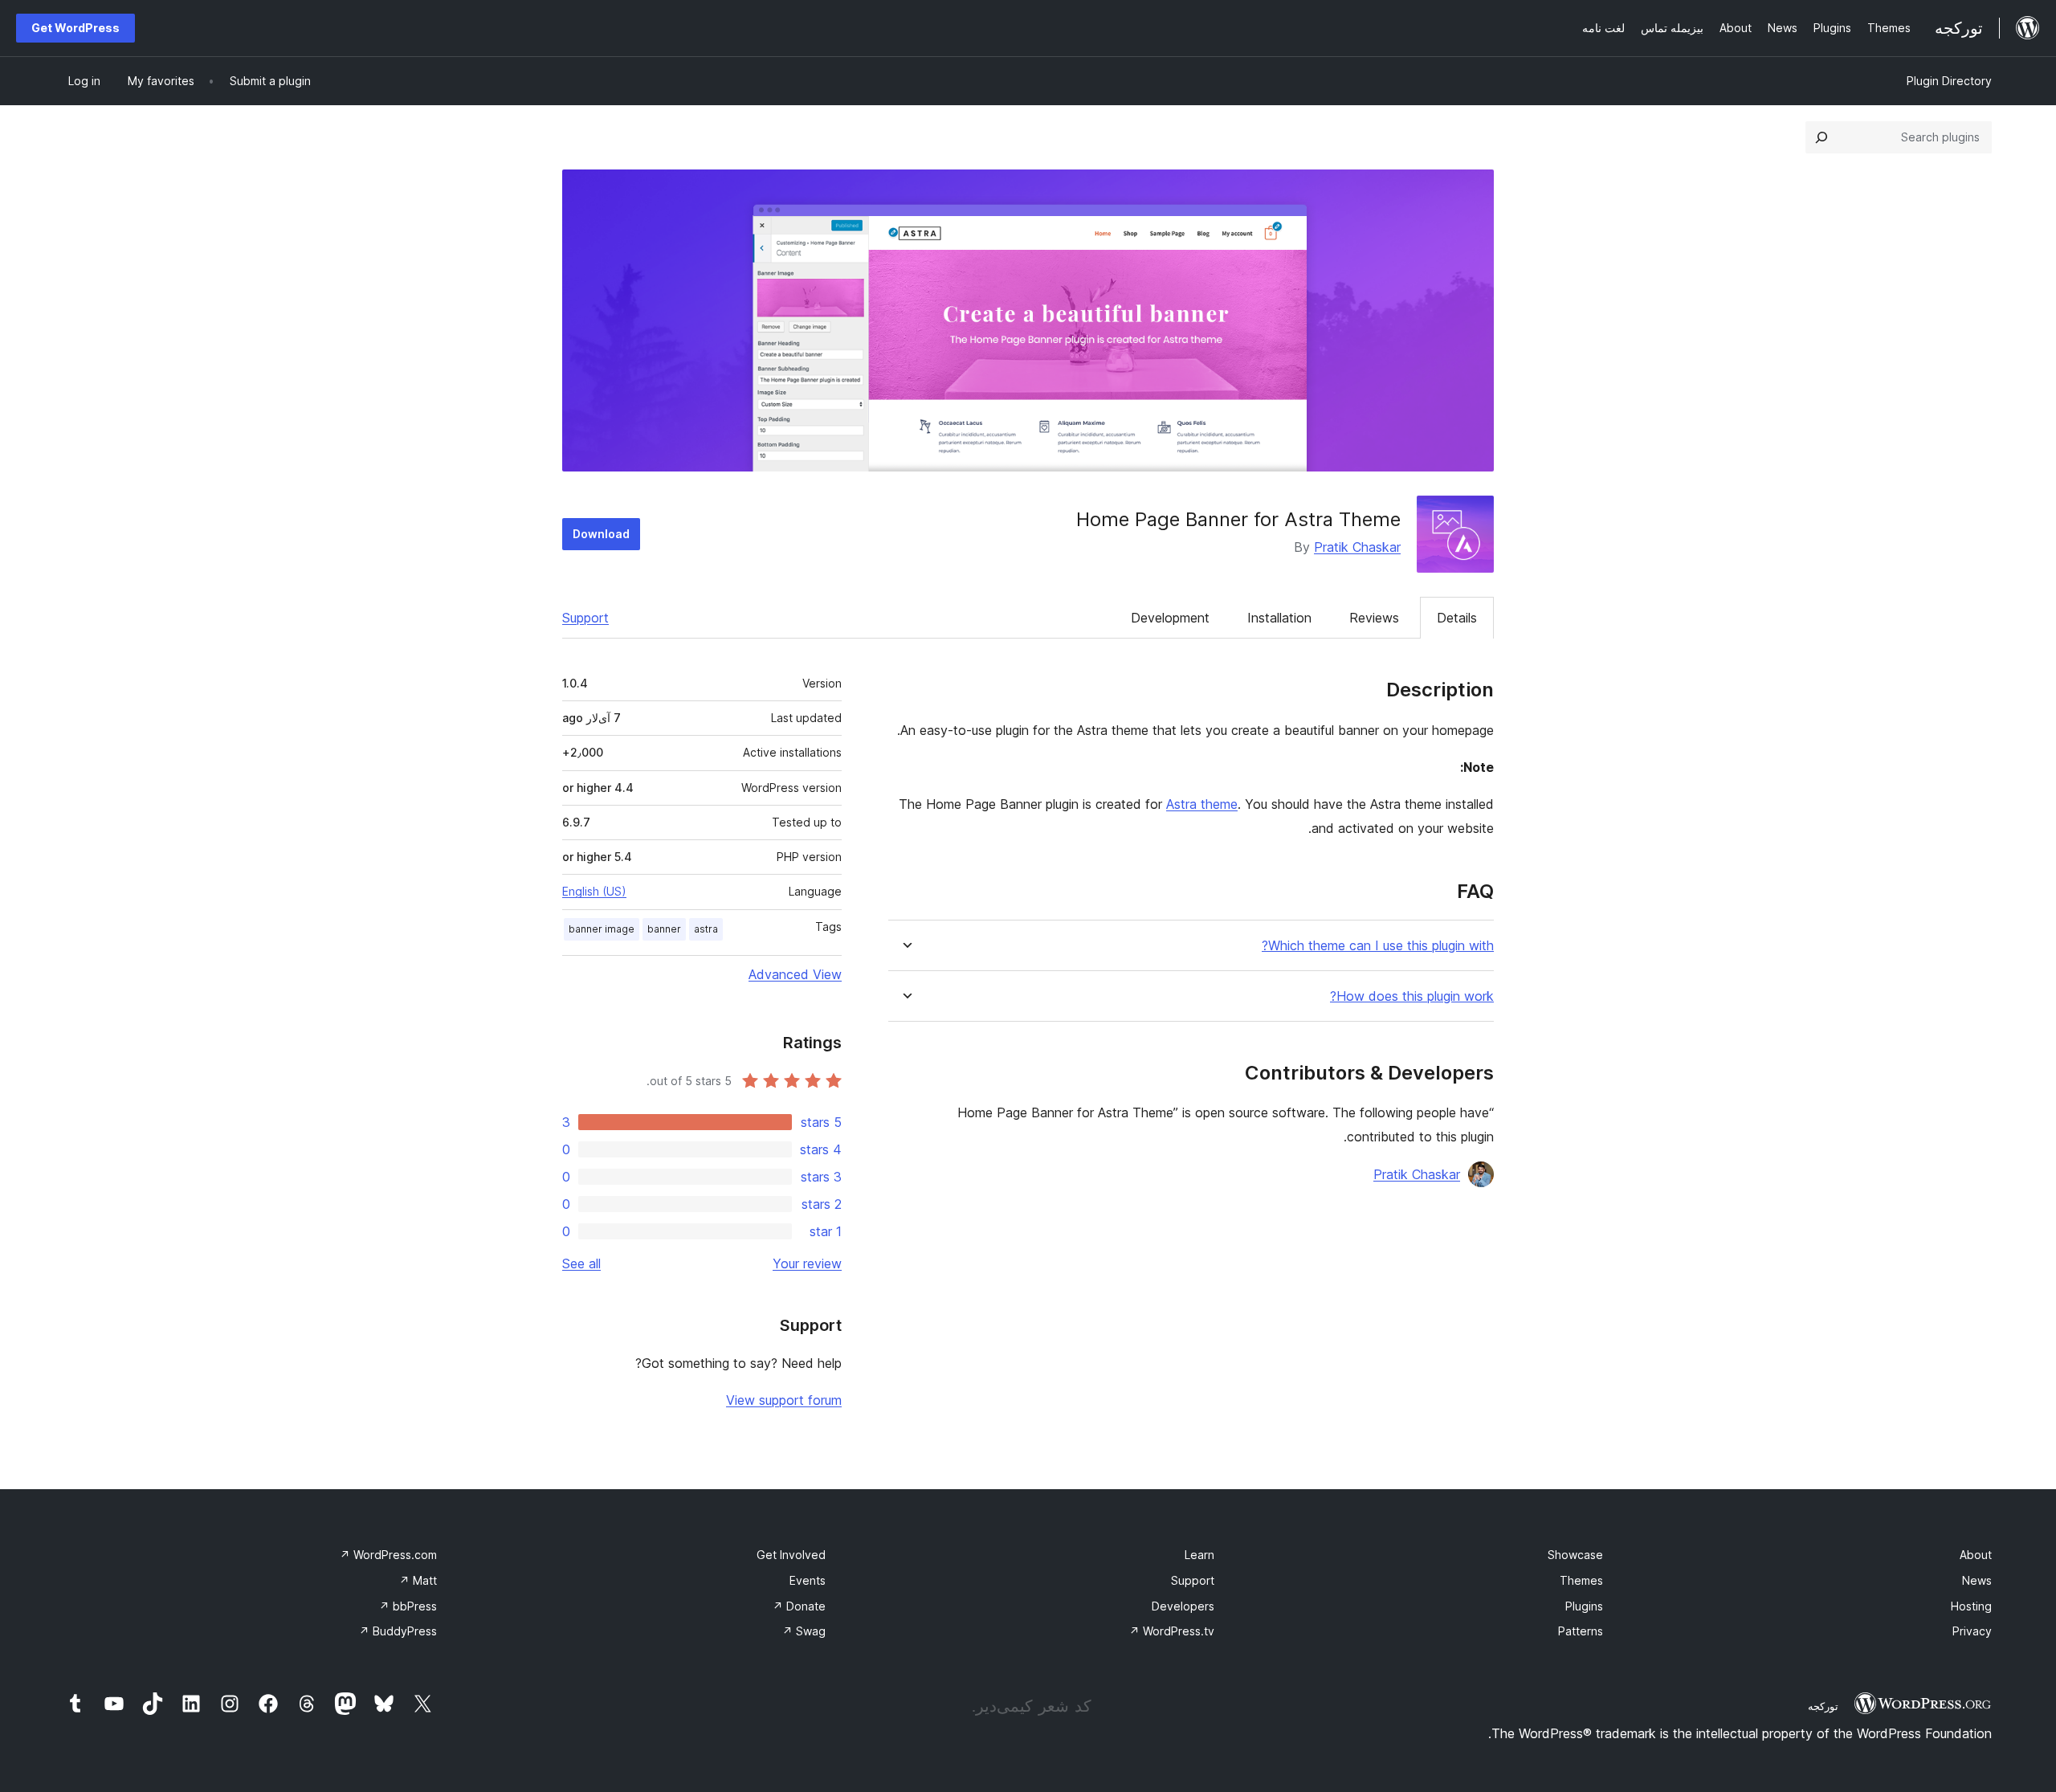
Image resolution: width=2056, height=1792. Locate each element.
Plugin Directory (1949, 81)
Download (601, 534)
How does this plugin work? (1412, 996)
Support (585, 618)
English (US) (594, 891)
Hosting (1971, 1606)
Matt (418, 1580)
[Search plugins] (1821, 137)
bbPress (408, 1606)
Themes (1581, 1580)
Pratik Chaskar (1357, 547)
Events (808, 1580)
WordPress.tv (1172, 1631)
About (1976, 1555)
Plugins (1584, 1606)
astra (706, 929)
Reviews (1374, 618)
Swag (804, 1631)
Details (1457, 618)
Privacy (1972, 1631)
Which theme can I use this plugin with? (1378, 946)
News (1977, 1580)
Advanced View (795, 974)
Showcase (1575, 1555)
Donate (799, 1606)
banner (664, 929)
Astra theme (1202, 804)
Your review (807, 1263)
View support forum (784, 1400)
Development (1170, 618)
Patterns (1581, 1631)
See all (581, 1263)
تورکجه (1823, 1706)
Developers (1183, 1606)
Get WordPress (75, 28)
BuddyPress (398, 1631)
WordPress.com (388, 1555)
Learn (1199, 1555)
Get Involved (791, 1555)
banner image (602, 929)
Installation (1279, 618)
